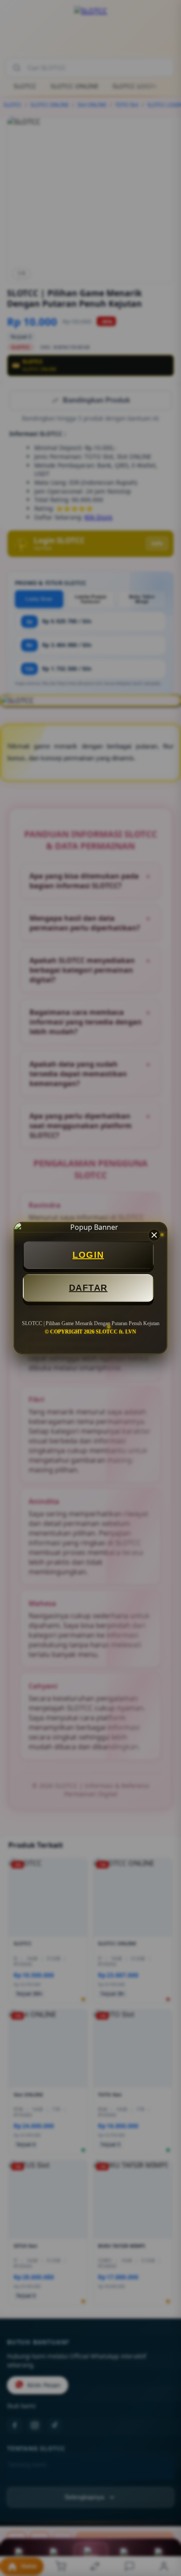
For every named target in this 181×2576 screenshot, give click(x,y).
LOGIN (88, 1255)
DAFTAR (88, 1288)
